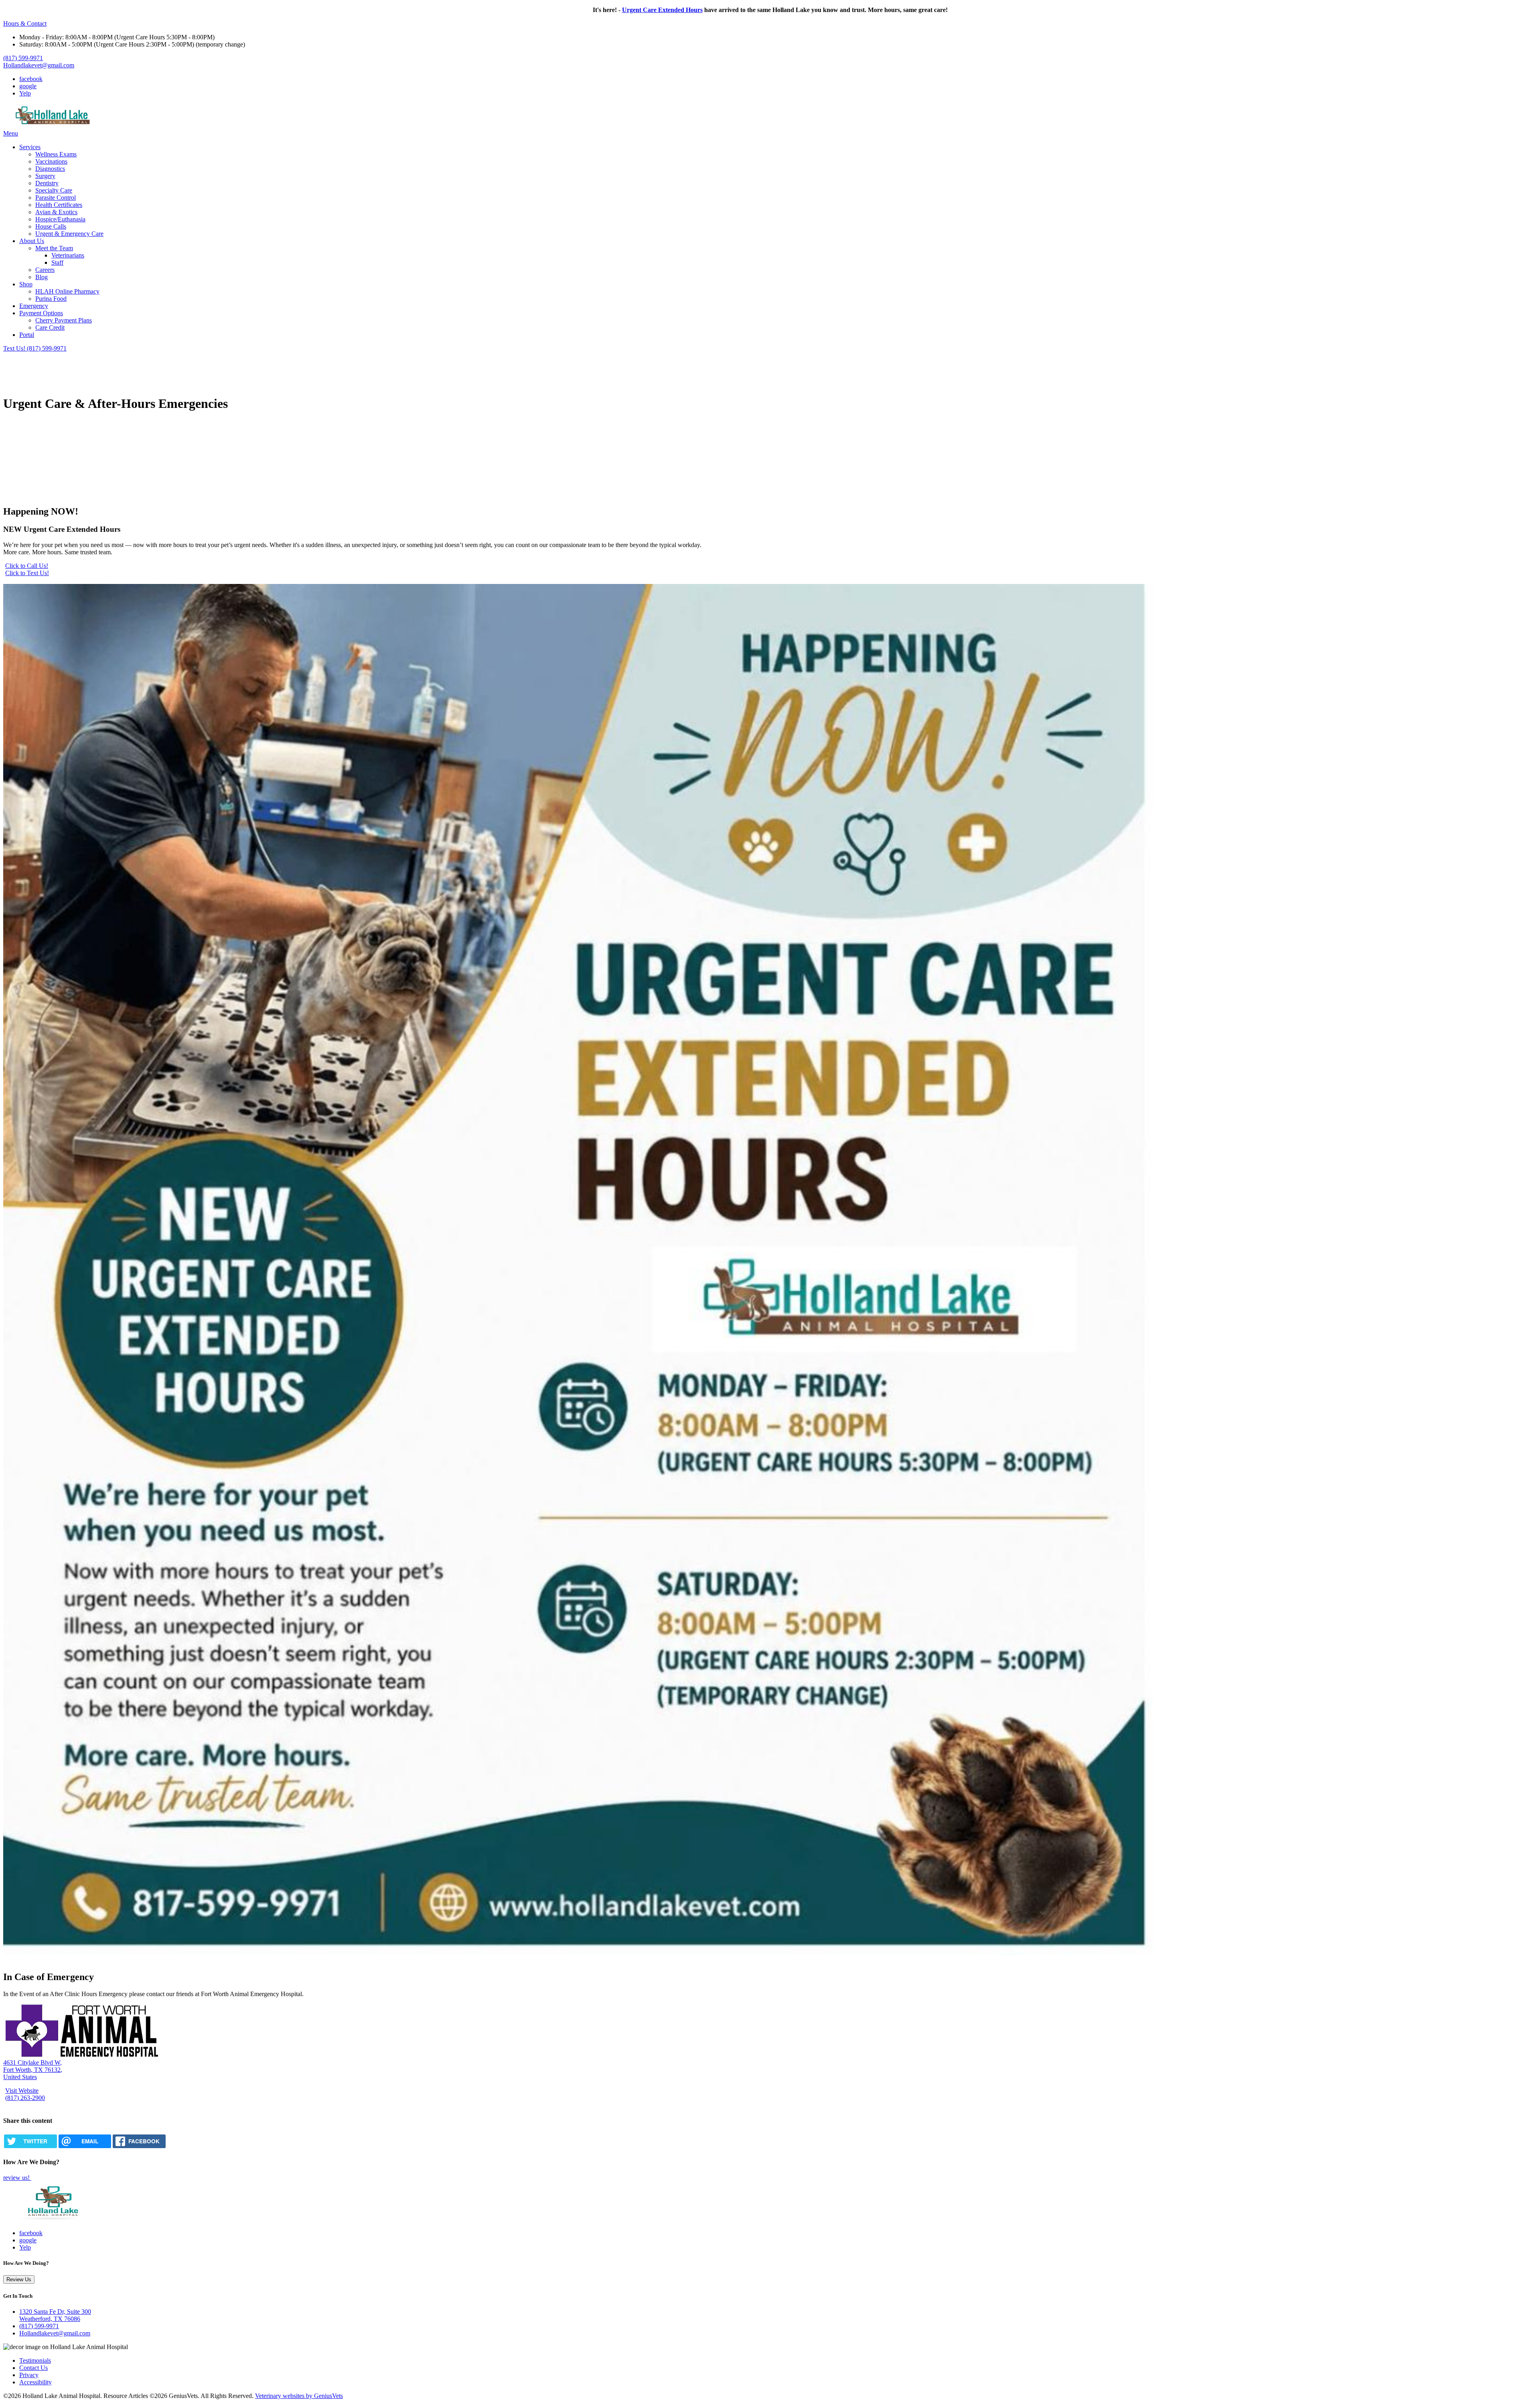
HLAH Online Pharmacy (67, 291)
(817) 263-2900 (25, 2098)
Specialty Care (54, 190)
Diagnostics (50, 169)
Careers (45, 270)
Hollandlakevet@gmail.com (39, 65)
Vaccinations (51, 161)
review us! (17, 2178)
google (28, 86)
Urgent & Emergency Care (69, 234)
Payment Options (41, 313)
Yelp (25, 93)
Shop (26, 284)
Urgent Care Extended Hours (662, 10)
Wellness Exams (56, 154)
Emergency (34, 306)
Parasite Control (56, 198)
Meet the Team (54, 248)
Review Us (19, 2279)
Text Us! (15, 348)
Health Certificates (59, 205)
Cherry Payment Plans (64, 320)
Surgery (45, 176)
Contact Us (33, 2368)
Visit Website (22, 2091)
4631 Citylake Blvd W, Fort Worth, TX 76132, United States (33, 2070)
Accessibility (35, 2382)
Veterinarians (68, 255)
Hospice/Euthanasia (60, 219)
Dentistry (47, 183)
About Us (32, 241)
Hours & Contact (25, 23)
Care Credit (50, 327)
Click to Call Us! (27, 566)
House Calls (51, 226)
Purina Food (51, 299)
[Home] (53, 126)
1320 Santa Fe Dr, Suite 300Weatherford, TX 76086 (55, 2315)
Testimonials (35, 2360)
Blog (42, 277)
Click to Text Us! (27, 573)
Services (30, 147)
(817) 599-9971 (23, 58)
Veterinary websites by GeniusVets (299, 2396)
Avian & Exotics (56, 212)
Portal (27, 335)
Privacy (29, 2375)
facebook (31, 79)
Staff (57, 262)
